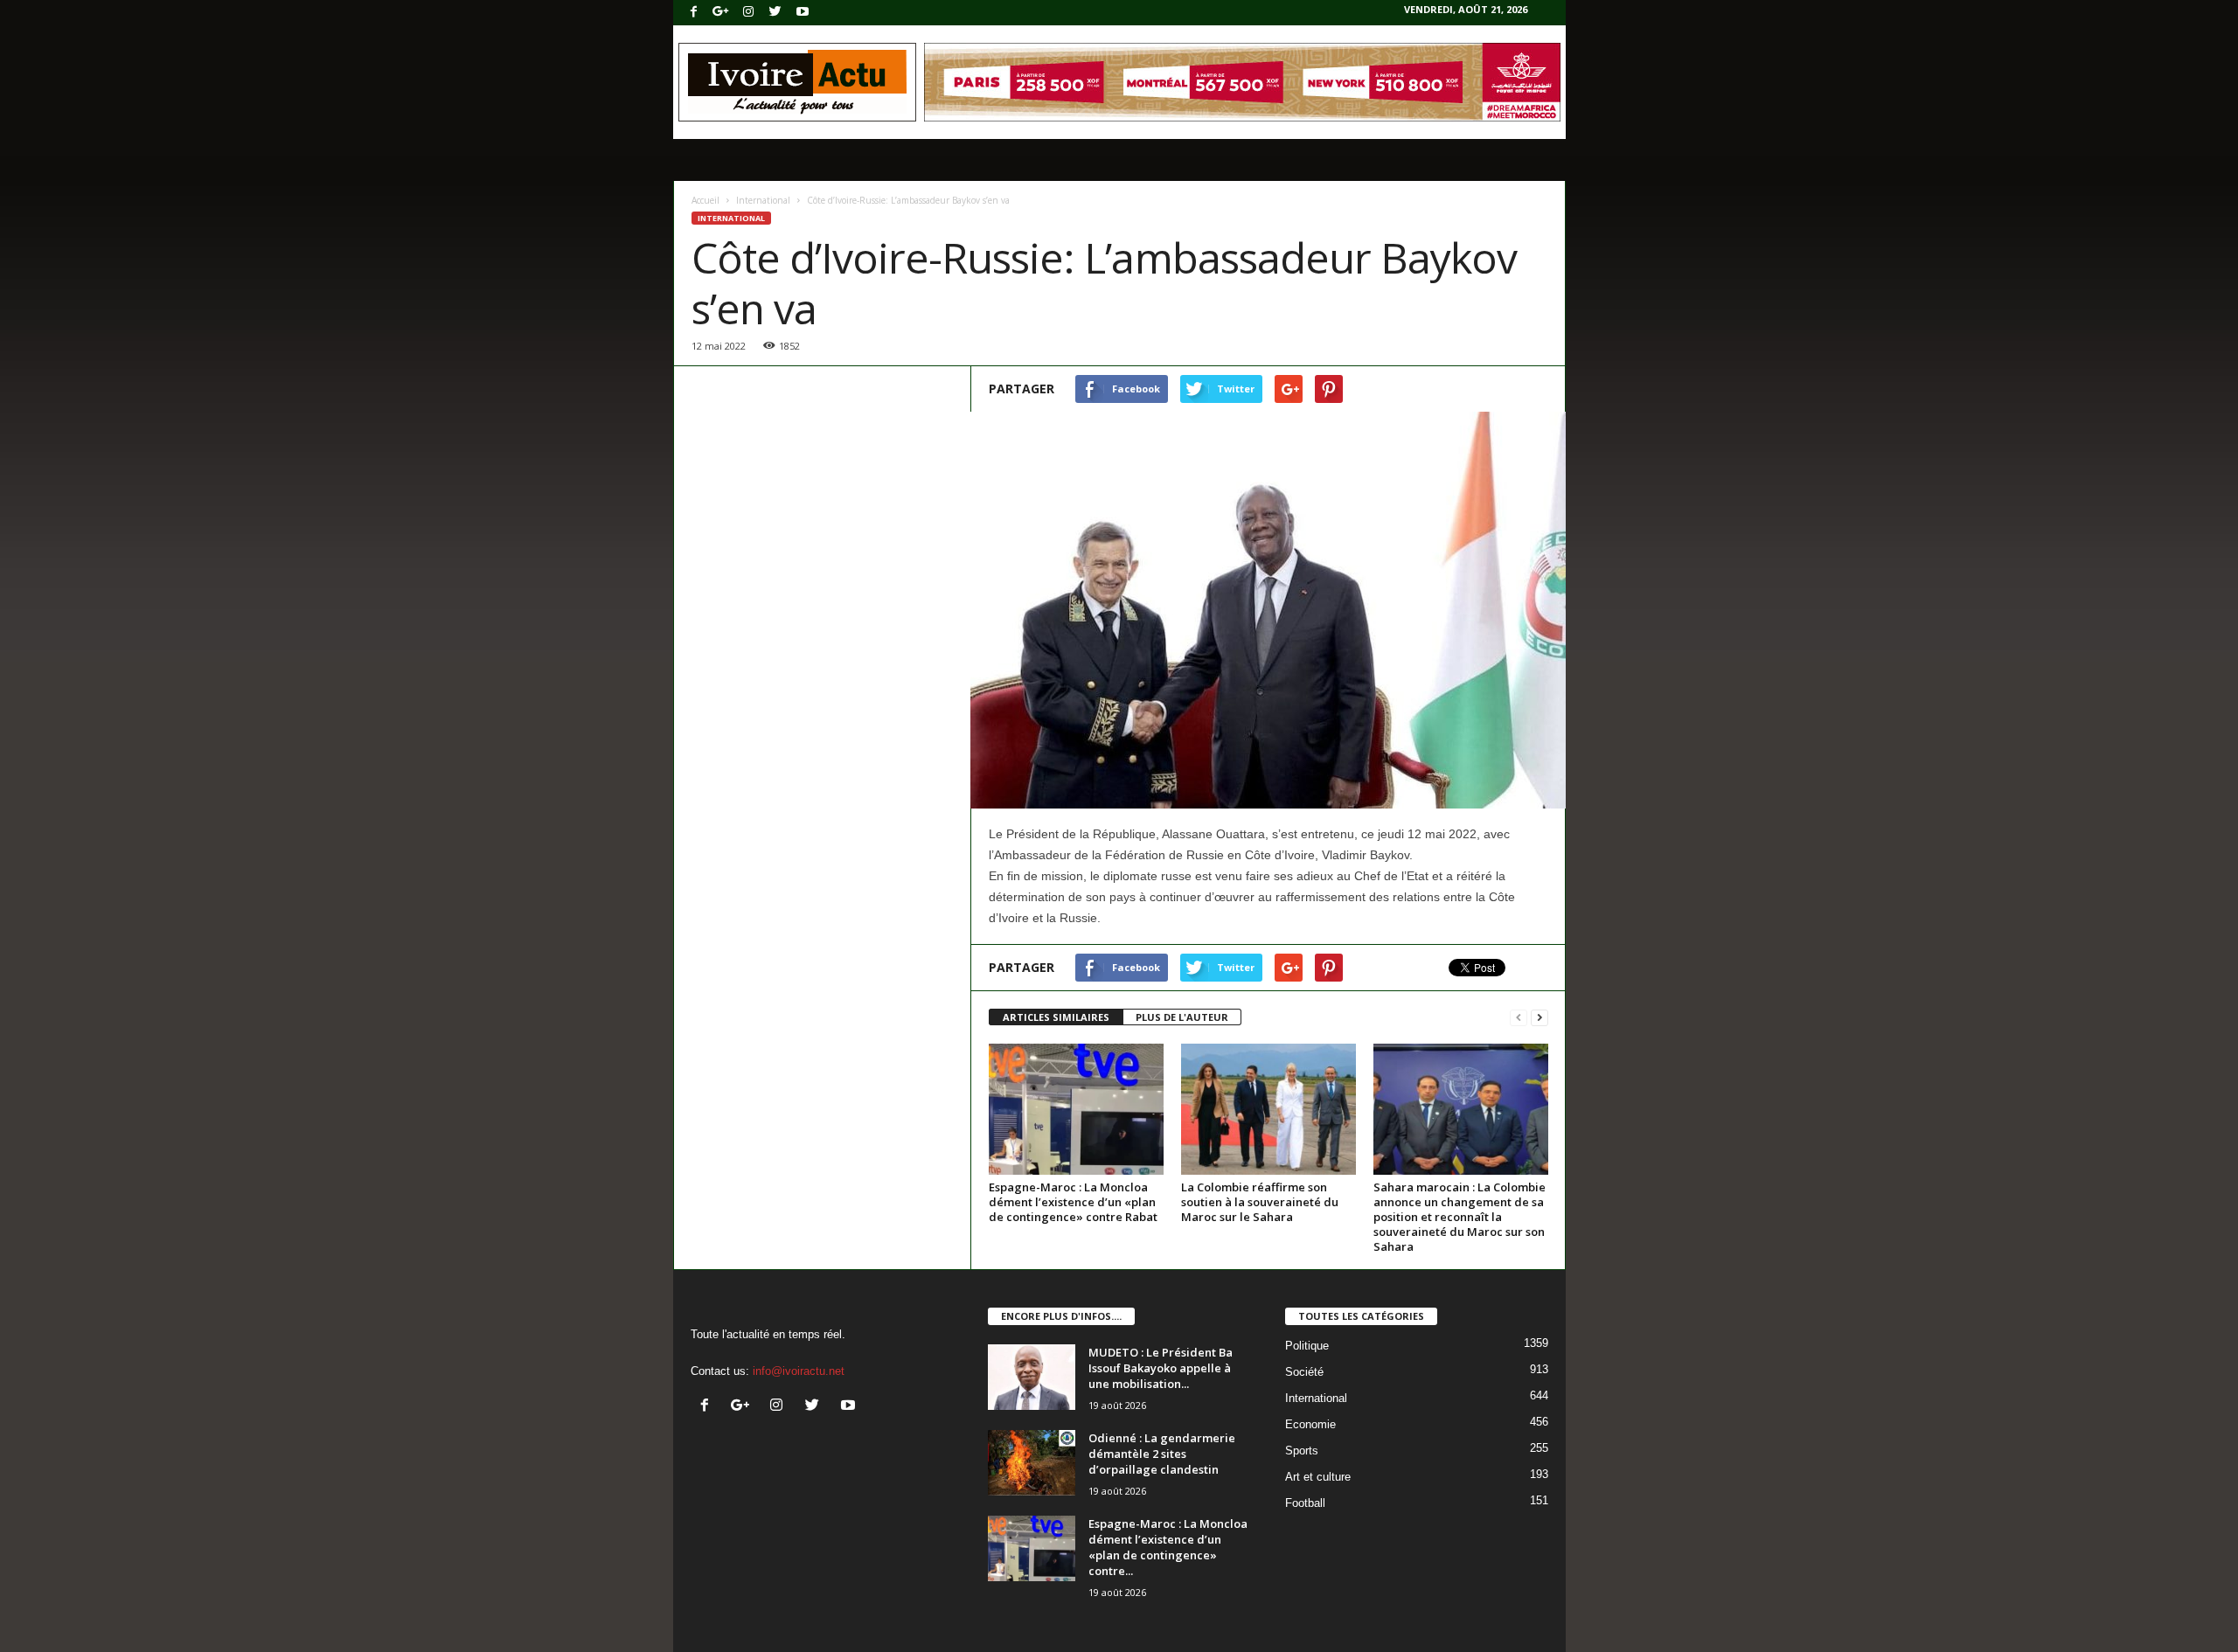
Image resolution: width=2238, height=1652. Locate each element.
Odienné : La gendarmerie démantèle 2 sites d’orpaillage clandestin (1162, 1454)
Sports (1302, 1451)
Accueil (705, 200)
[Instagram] (748, 13)
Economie (1310, 1424)
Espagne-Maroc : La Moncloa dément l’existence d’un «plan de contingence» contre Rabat (1073, 1202)
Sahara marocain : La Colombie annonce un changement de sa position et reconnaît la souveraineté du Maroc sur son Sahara (1460, 1217)
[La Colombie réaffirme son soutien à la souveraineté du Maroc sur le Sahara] (1268, 1109)
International (763, 200)
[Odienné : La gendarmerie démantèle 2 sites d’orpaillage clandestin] (1032, 1463)
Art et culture (1318, 1477)
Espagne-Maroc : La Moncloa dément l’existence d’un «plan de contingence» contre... (1168, 1547)
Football (1305, 1503)
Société (1304, 1372)
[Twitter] (775, 13)
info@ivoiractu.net (799, 1371)
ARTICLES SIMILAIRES (1056, 1017)
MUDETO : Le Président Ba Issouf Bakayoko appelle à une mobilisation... (1161, 1368)
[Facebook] (694, 13)
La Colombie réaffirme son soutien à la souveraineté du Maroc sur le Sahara (1260, 1202)
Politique (1307, 1346)
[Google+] (721, 13)
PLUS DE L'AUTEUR (1182, 1017)
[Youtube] (803, 13)
